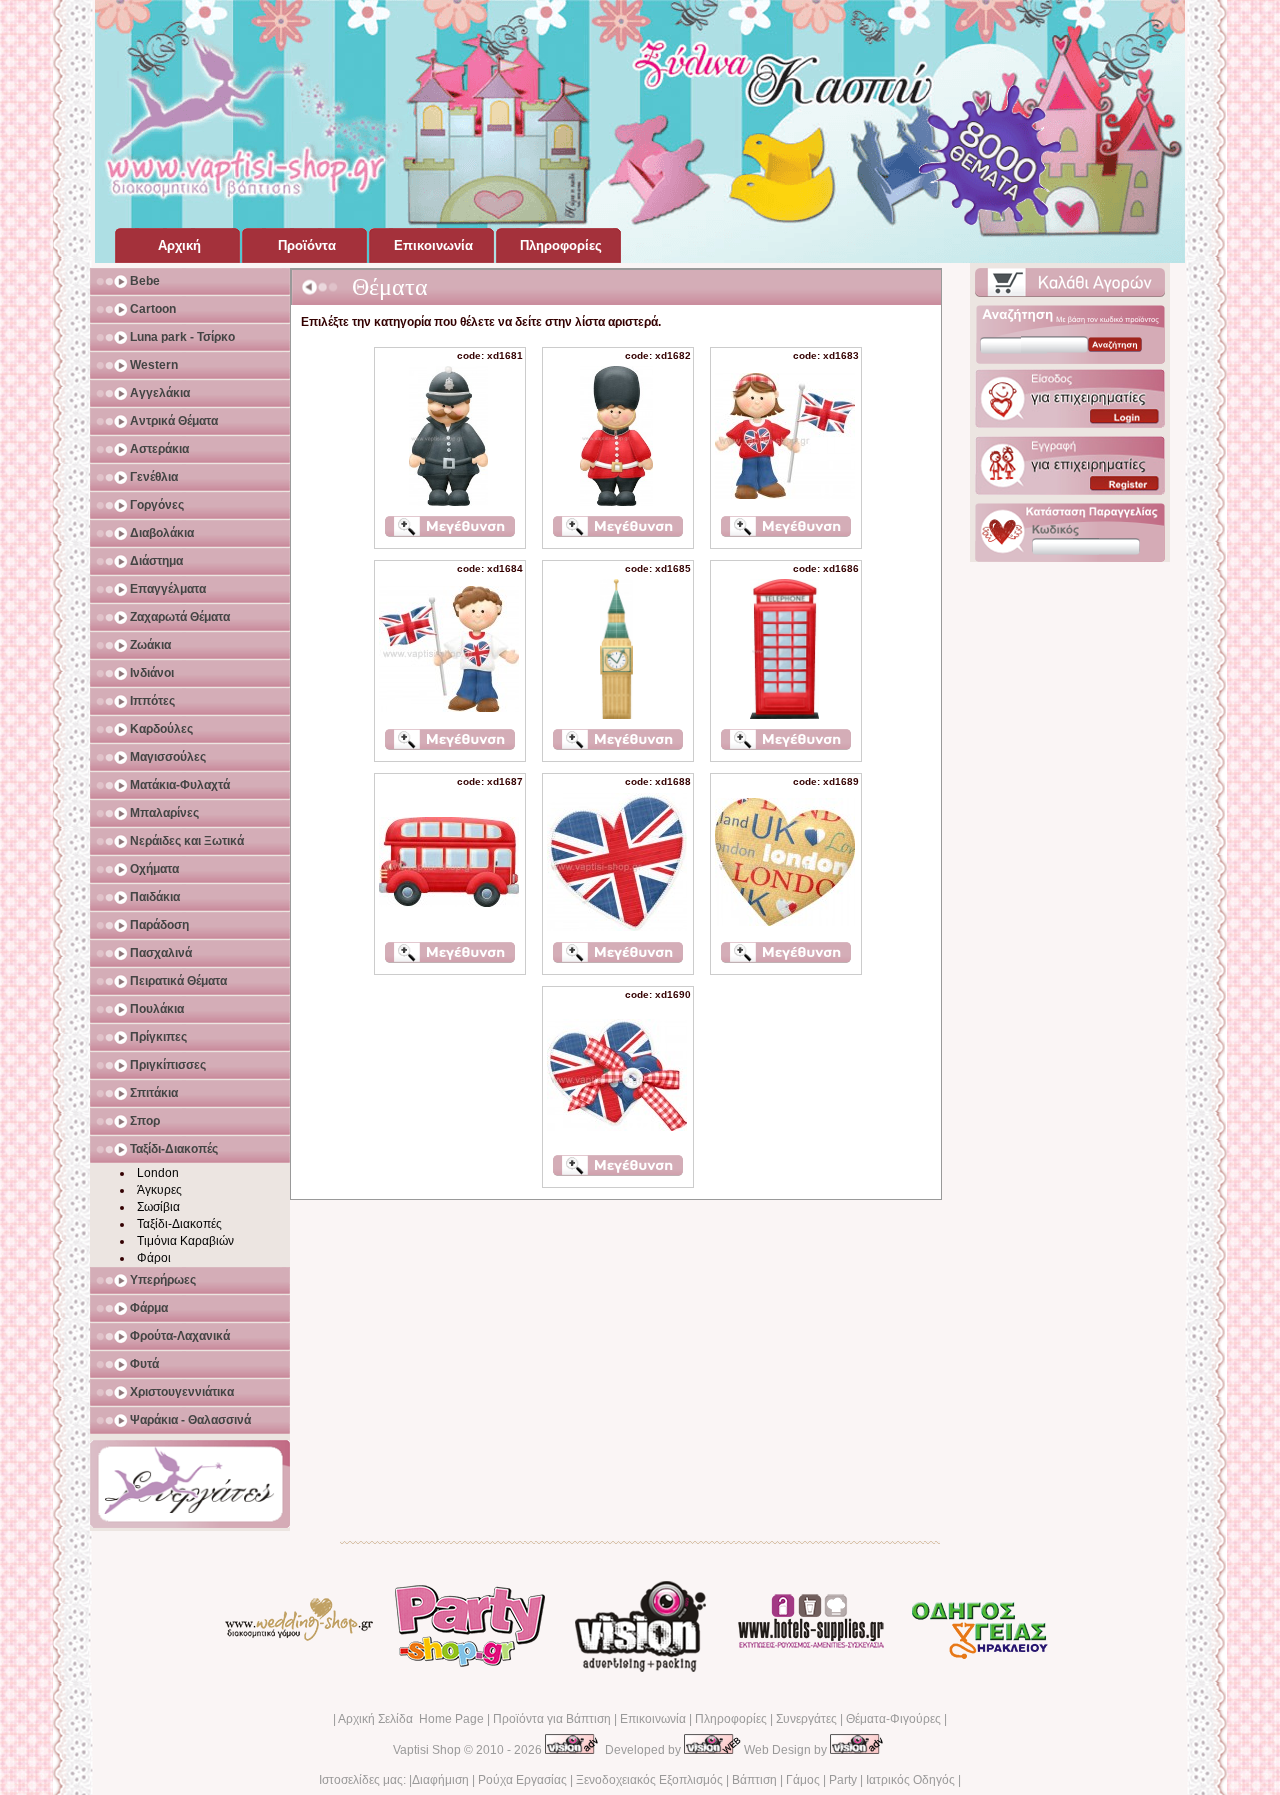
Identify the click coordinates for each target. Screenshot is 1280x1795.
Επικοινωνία (653, 1719)
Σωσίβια (158, 1207)
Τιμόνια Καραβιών (185, 1241)
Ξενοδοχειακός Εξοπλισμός (649, 1780)
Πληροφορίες (731, 1719)
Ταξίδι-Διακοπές (179, 1224)
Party (843, 1780)
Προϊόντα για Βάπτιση (552, 1719)
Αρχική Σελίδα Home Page (411, 1719)
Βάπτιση (754, 1780)
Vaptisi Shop (427, 1750)
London (158, 1173)
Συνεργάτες (806, 1719)
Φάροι (154, 1258)
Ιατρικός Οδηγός (910, 1780)
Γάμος (803, 1780)
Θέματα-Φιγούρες (893, 1719)
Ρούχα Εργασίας (522, 1780)
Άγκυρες (159, 1190)
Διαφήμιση (440, 1780)
